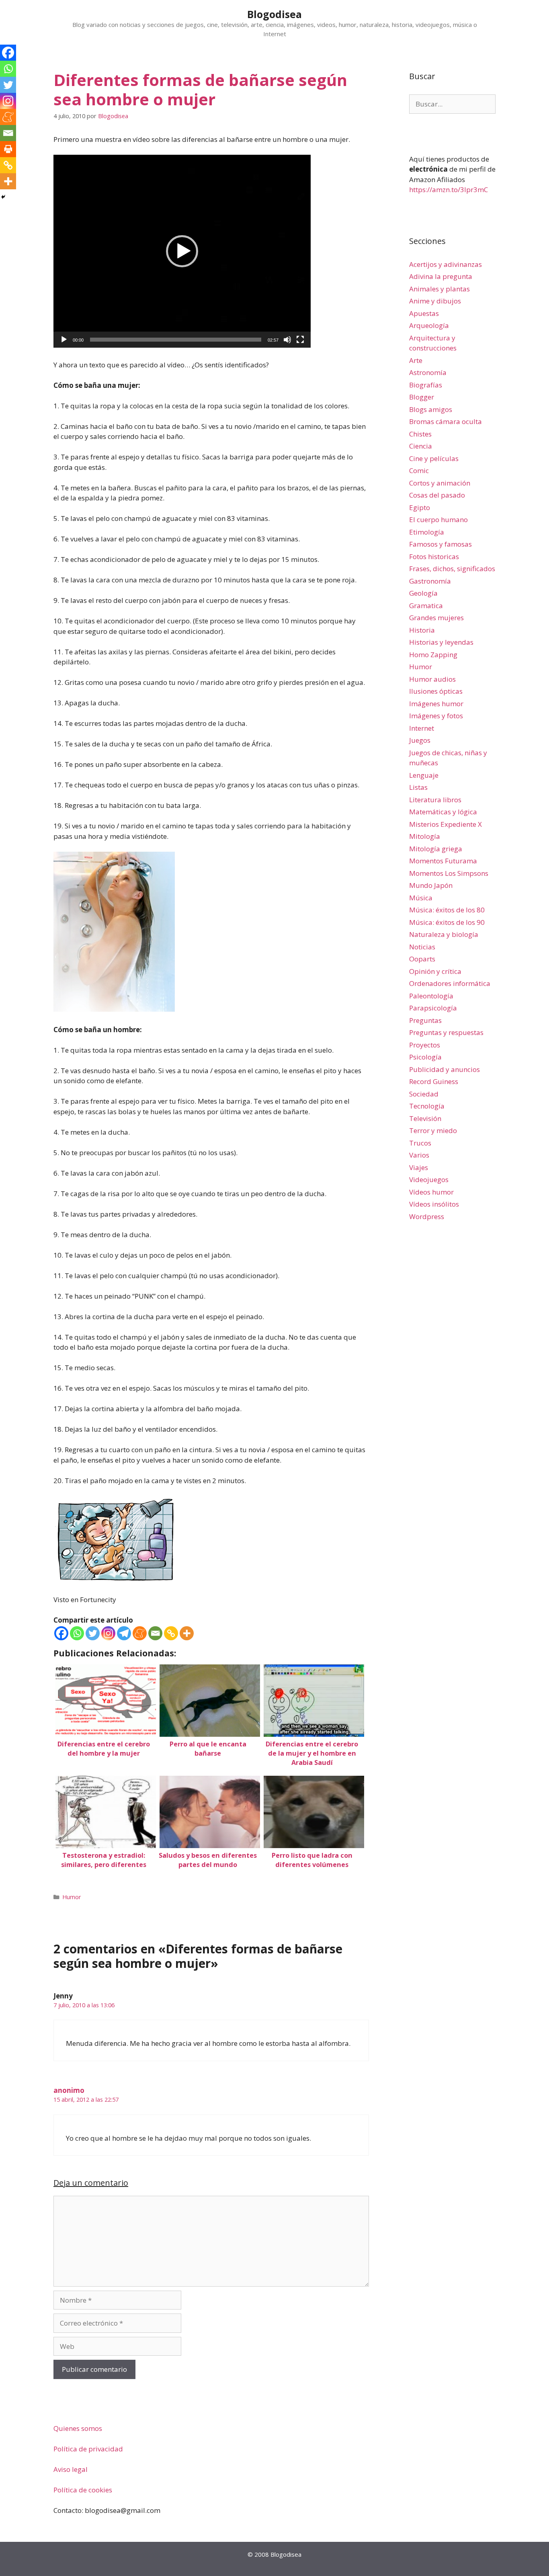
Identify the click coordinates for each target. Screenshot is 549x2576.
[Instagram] (108, 1633)
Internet (422, 728)
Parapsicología (433, 1008)
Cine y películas (434, 458)
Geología (423, 593)
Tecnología (427, 1106)
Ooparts (422, 959)
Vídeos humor (431, 1192)
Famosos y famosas (440, 544)
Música (421, 898)
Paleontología (431, 996)
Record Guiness (434, 1081)
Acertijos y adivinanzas (446, 264)
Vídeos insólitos (434, 1204)
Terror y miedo (433, 1130)
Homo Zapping (433, 655)
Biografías (426, 385)
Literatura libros (435, 800)
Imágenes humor (436, 704)
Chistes (420, 434)
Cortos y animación (440, 483)
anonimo (69, 2090)
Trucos (420, 1143)
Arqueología (429, 325)
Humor (72, 1897)
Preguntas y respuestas (446, 1032)
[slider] (176, 340)
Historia (422, 630)
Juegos (420, 740)
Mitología (425, 836)
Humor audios (432, 679)
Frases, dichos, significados (452, 569)
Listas (418, 787)
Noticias (422, 947)
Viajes (419, 1167)
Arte (416, 360)
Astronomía (428, 372)
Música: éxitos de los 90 (447, 922)
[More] (187, 1633)
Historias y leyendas (441, 642)
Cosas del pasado (437, 495)
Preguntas (425, 1020)
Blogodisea (274, 14)
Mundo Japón (431, 885)
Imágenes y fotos (436, 716)
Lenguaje (424, 775)
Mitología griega (436, 849)
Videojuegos (429, 1179)
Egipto (420, 507)
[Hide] (3, 197)
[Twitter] (93, 1633)
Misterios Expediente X (446, 824)
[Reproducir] (64, 340)
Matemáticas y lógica (443, 812)
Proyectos (425, 1045)
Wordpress (427, 1216)
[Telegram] (124, 1633)
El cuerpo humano (438, 520)
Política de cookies (83, 2490)
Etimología (427, 532)
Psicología (425, 1057)
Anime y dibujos (435, 301)
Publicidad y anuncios (445, 1069)
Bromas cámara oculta (446, 421)
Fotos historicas (434, 556)
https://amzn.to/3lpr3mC (449, 190)
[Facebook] (61, 1633)
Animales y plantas (439, 289)
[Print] (8, 149)
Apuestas (424, 313)
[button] (182, 251)
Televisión (425, 1118)
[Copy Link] (171, 1633)
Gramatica (426, 606)
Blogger (422, 397)
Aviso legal (71, 2469)
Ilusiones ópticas (436, 691)
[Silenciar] (287, 340)
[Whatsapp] (77, 1633)
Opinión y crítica (435, 971)
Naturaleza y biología (444, 934)
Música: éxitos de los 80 (447, 910)
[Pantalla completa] (300, 340)
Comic (419, 470)
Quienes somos (78, 2428)
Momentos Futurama (443, 861)
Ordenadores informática (450, 983)
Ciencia (421, 446)
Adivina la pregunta (441, 276)
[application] (182, 251)
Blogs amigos (431, 409)
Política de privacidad (88, 2449)
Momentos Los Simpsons (449, 873)
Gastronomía (430, 581)
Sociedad (424, 1094)
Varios (419, 1155)
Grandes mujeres (436, 618)
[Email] (155, 1633)
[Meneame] (140, 1633)
